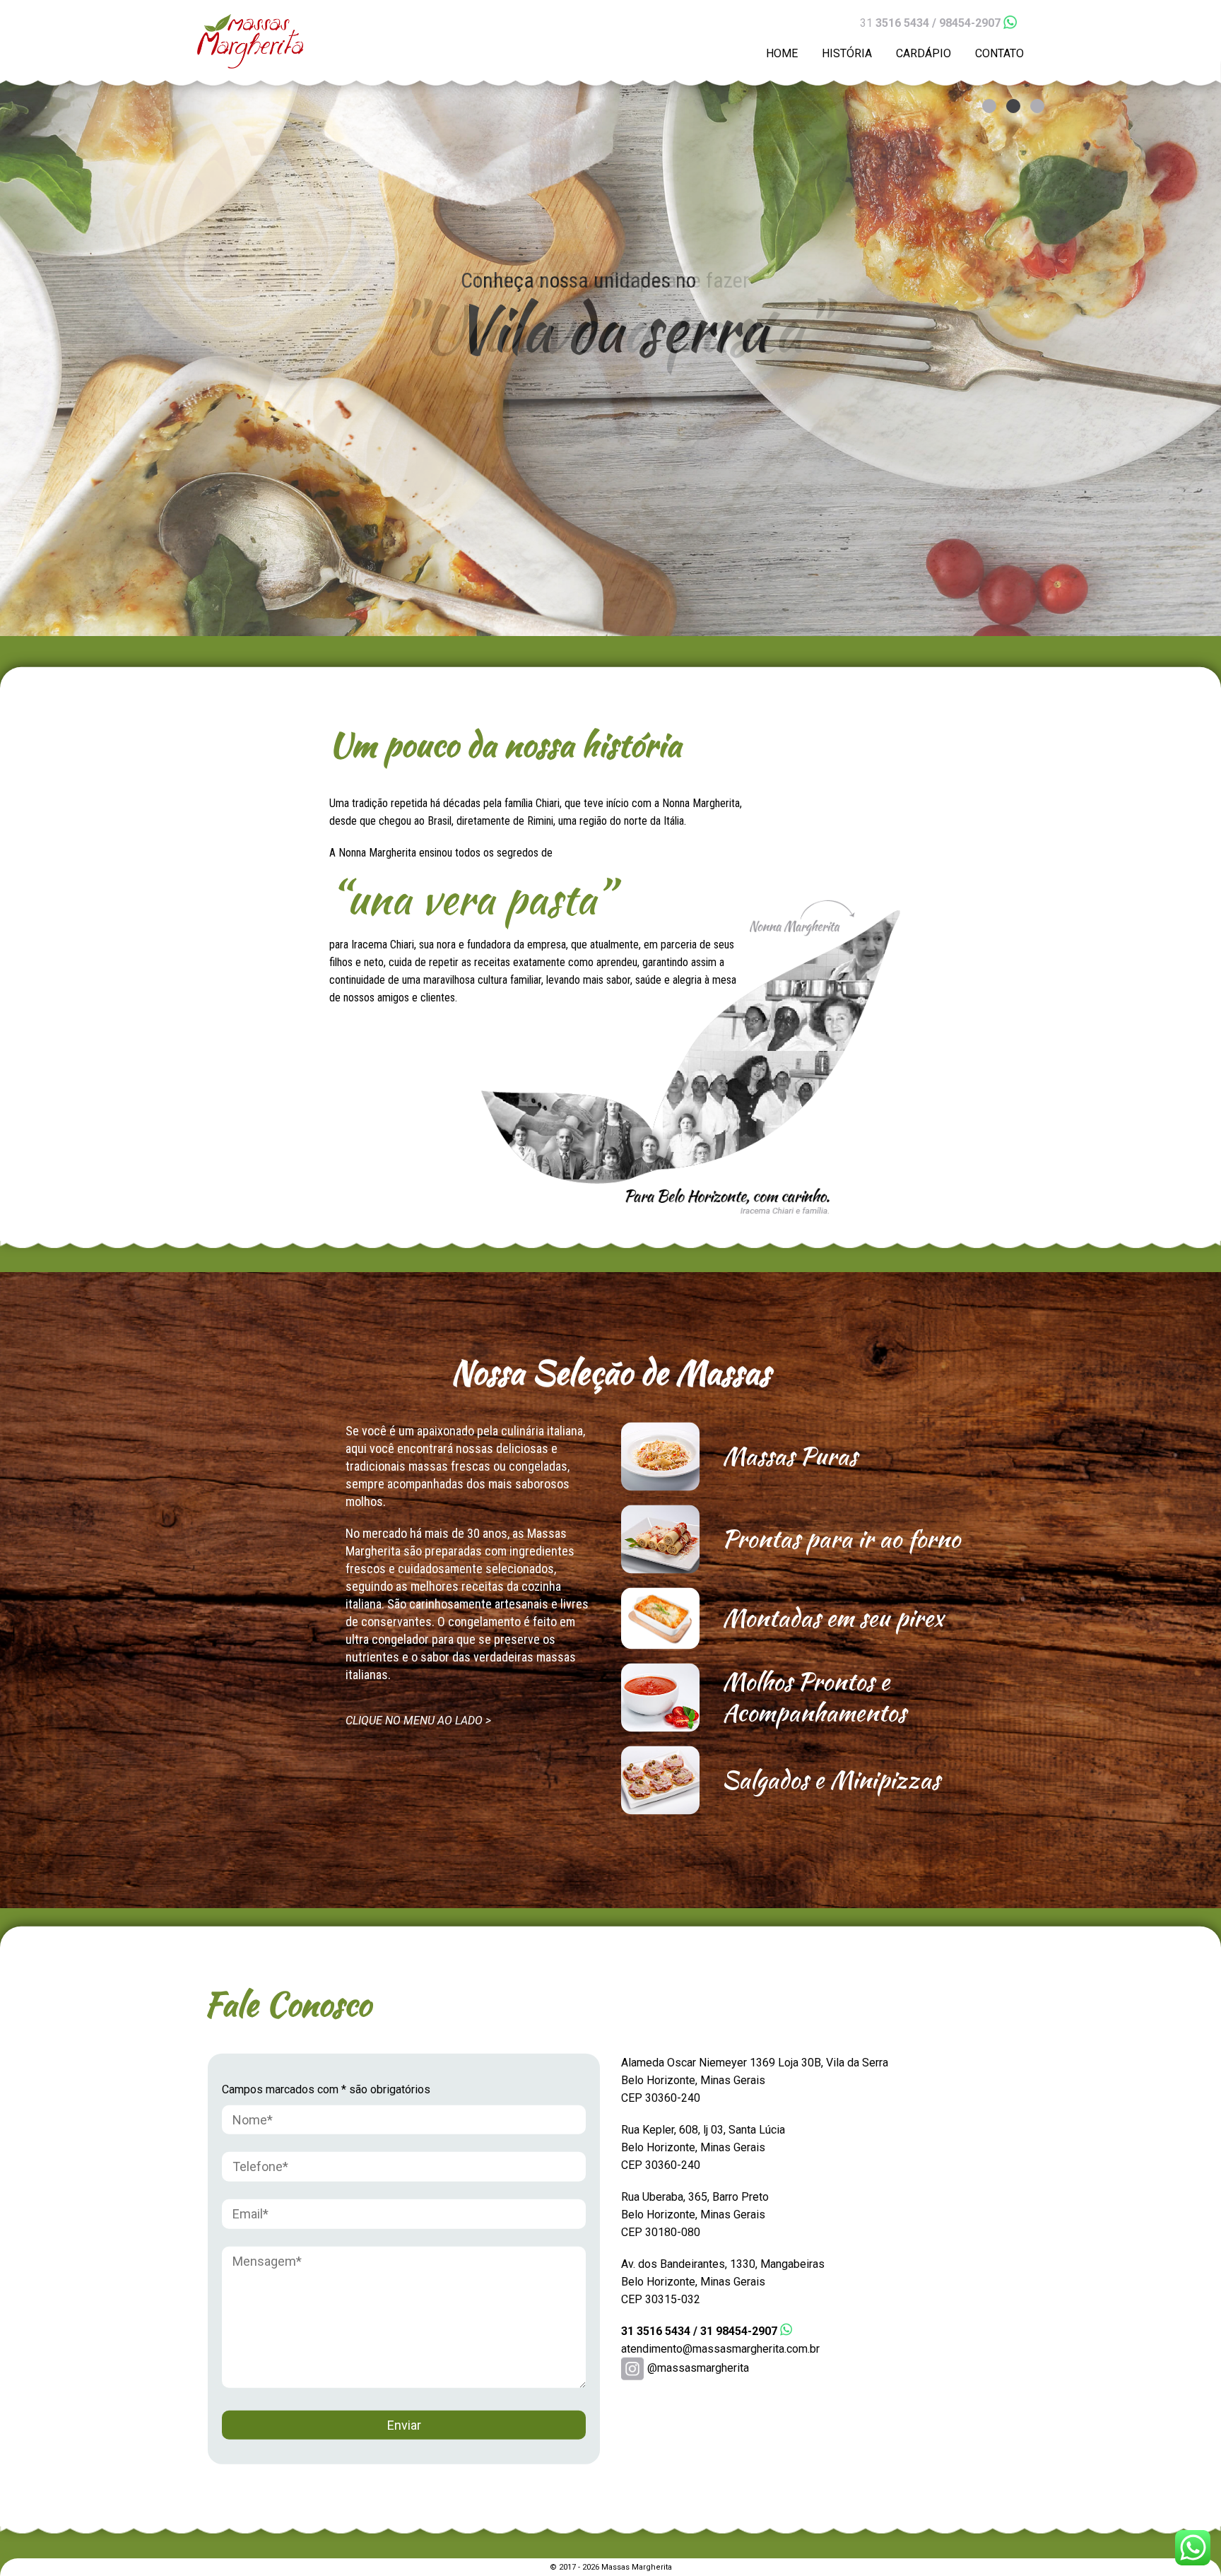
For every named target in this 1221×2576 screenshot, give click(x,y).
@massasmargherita (698, 2368)
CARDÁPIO (924, 53)
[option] (610, 318)
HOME (782, 53)
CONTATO (999, 53)
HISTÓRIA (847, 53)
